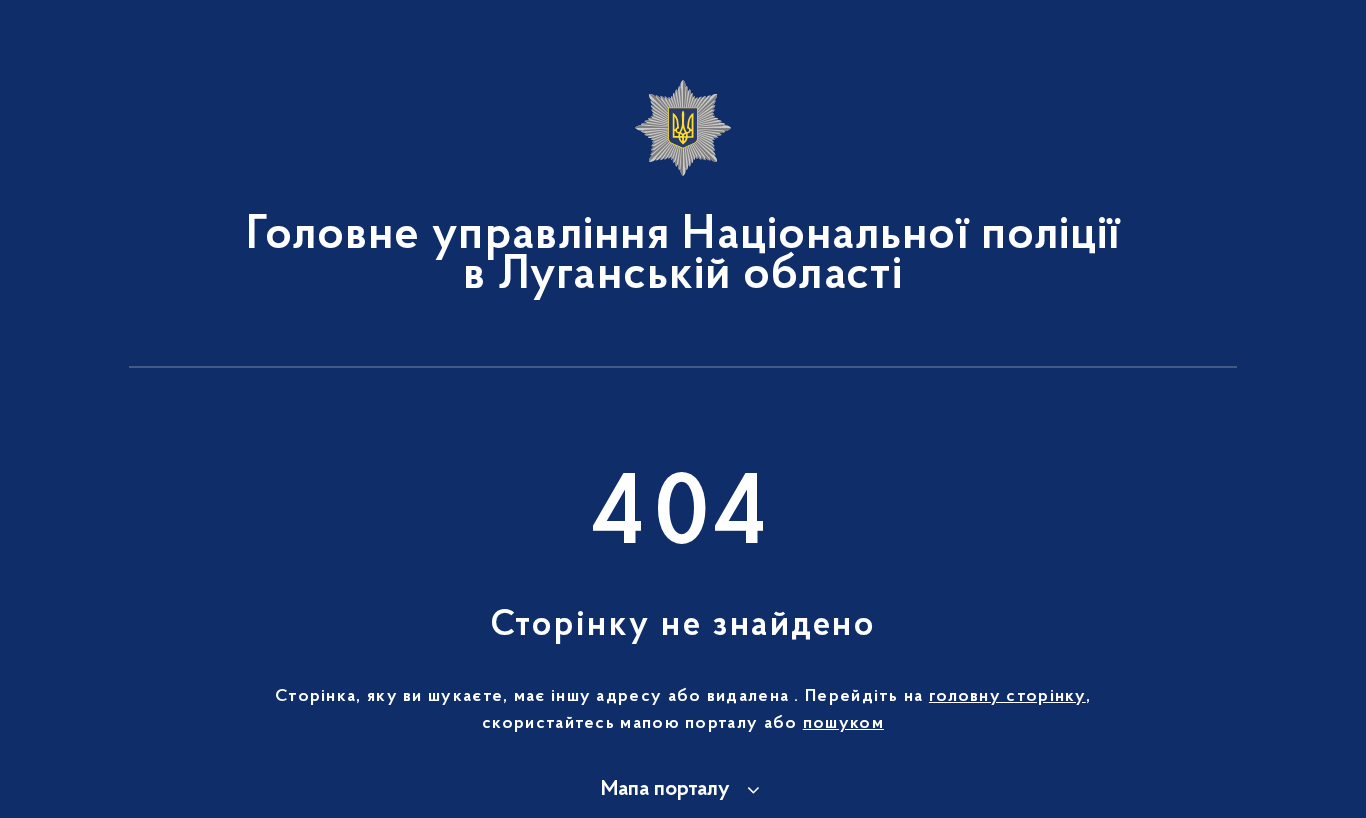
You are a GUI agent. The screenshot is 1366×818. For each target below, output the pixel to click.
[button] (683, 790)
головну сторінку (1007, 697)
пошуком (843, 724)
